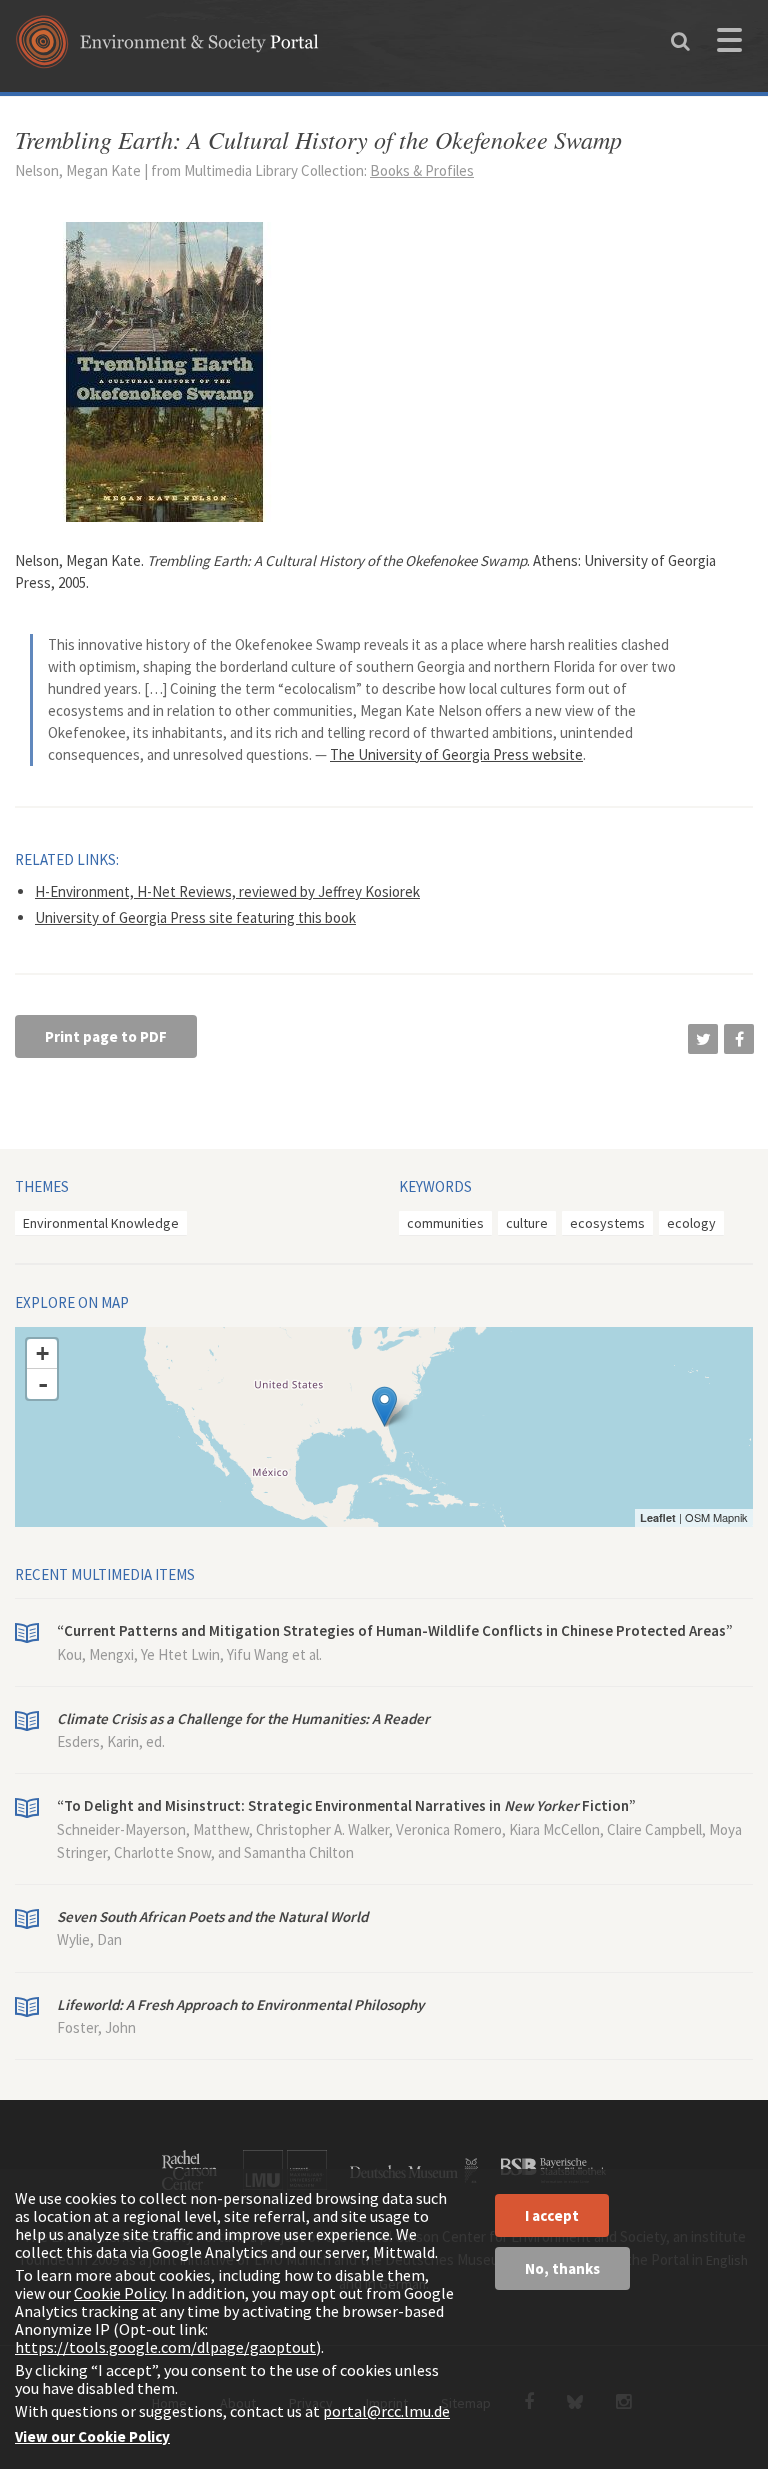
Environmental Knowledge (101, 1223)
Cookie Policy (119, 2293)
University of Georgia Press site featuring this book (195, 917)
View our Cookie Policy (92, 2436)
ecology (691, 1223)
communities (445, 1223)
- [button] (43, 1384)
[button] (703, 1039)
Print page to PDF (106, 1036)
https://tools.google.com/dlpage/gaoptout (165, 2347)
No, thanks (562, 2268)
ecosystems (607, 1223)
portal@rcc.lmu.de (386, 2411)
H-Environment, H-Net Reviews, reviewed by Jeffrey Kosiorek (227, 891)
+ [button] (42, 1353)
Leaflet (658, 1517)
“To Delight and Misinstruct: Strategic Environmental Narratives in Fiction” (346, 1805)
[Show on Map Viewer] (384, 1406)
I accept (552, 2215)
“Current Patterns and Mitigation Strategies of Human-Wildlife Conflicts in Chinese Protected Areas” (395, 1630)
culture (527, 1223)
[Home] (167, 48)
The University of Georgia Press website (456, 754)
